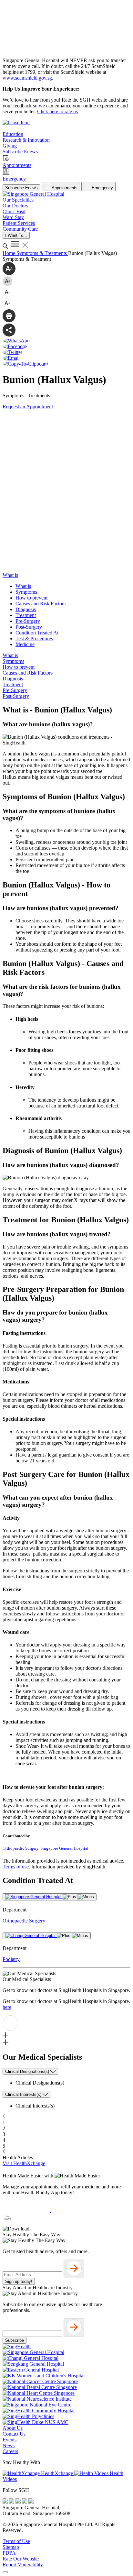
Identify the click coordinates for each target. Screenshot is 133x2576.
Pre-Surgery (28, 621)
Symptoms (26, 592)
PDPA (9, 2553)
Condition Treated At (37, 633)
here (7, 2007)
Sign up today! (19, 2281)
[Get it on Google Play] (75, 2210)
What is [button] (10, 575)
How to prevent (31, 598)
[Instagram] (19, 2502)
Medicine (25, 644)
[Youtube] (12, 2502)
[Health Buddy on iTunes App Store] (27, 2210)
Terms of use (16, 1867)
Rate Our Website (21, 2559)
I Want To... (16, 235)
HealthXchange (57, 2473)
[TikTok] (25, 2502)
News (9, 2445)
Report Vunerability (23, 2565)
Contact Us (14, 2434)
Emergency (102, 188)
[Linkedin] (31, 2502)
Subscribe (15, 2340)
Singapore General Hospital (64, 1848)
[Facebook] (6, 2502)
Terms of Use (16, 2541)
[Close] (5, 2572)
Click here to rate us (57, 111)
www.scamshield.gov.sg (27, 78)
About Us (13, 2428)
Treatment (26, 615)
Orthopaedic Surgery (20, 1848)
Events (10, 2440)
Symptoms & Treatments (42, 253)
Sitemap (11, 2547)
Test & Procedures (34, 638)
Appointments (64, 188)
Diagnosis (26, 609)
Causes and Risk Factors (41, 604)
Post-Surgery (29, 627)
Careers (10, 2451)
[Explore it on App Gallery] (26, 2223)
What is (23, 586)
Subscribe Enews (21, 188)
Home (10, 253)
